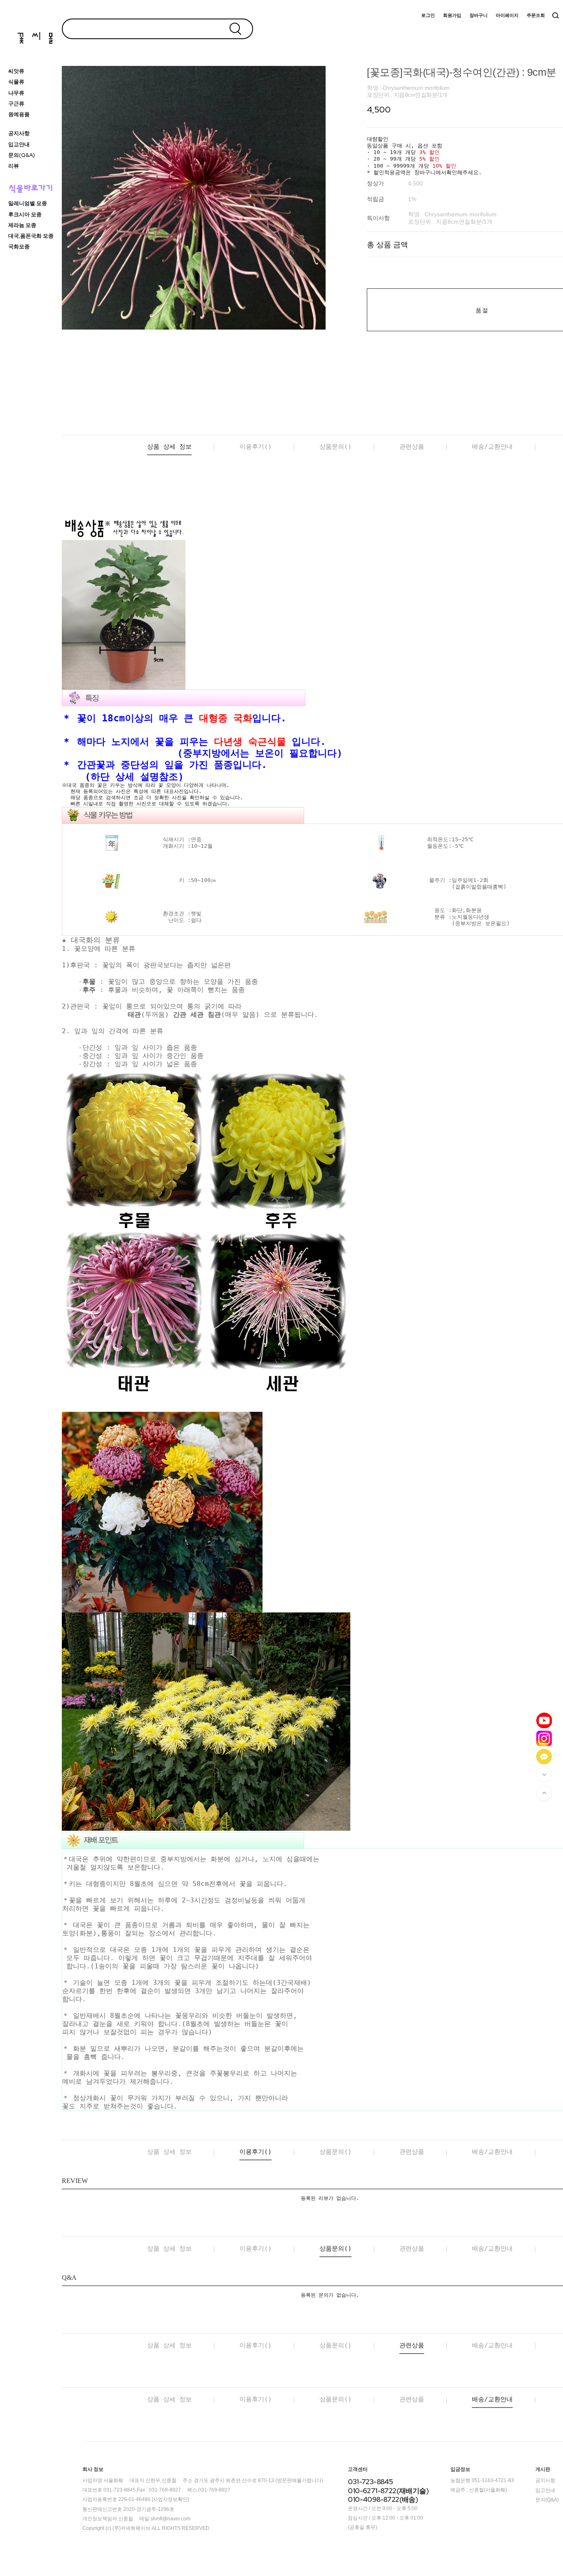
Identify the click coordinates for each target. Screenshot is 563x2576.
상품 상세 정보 (169, 447)
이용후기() (256, 447)
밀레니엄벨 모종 (28, 203)
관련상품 (412, 447)
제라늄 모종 (22, 225)
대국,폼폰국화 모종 (31, 236)
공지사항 (19, 133)
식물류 (16, 82)
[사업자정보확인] (170, 2500)
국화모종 (19, 247)
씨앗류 (16, 71)
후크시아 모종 (25, 214)
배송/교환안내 (492, 447)
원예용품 (19, 114)
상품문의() (335, 447)
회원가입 (452, 15)
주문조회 (536, 15)
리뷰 (14, 166)
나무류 (16, 93)
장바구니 (479, 15)
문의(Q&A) (22, 155)
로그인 (428, 15)
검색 (556, 16)
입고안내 (19, 144)
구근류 (16, 104)
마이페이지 (507, 15)
